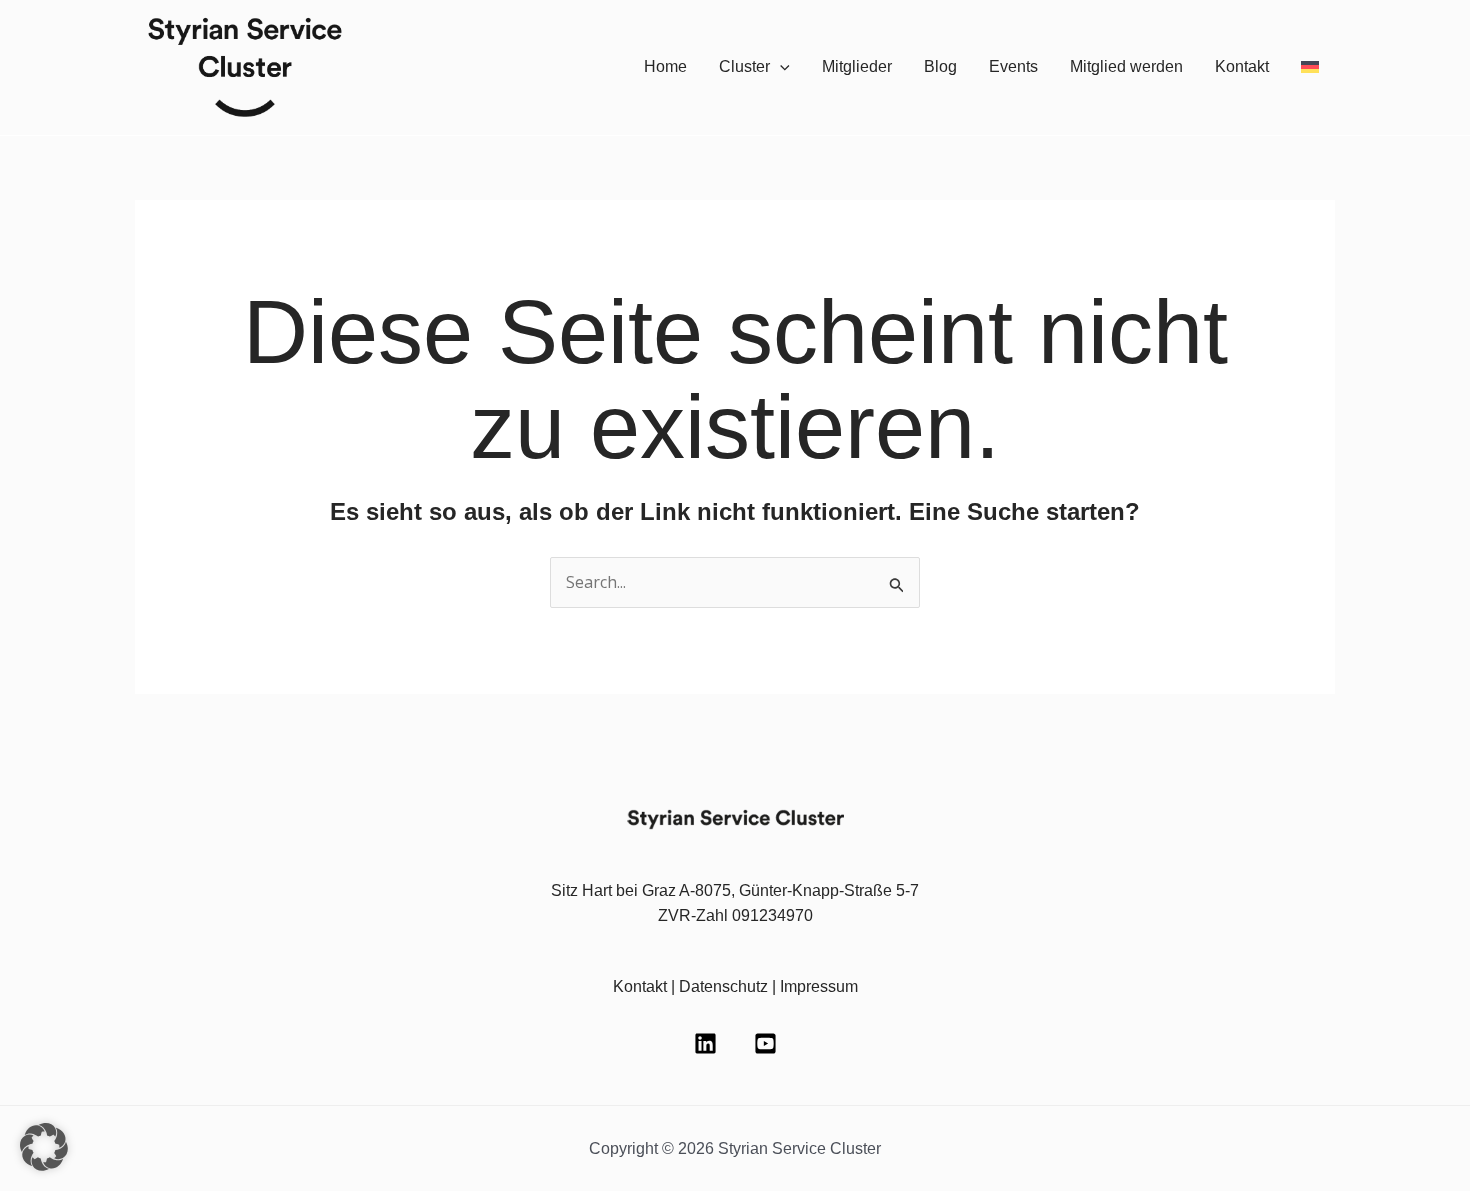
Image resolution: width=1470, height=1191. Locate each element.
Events (1013, 66)
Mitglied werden (1126, 66)
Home (665, 66)
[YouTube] (765, 1043)
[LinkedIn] (705, 1043)
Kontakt (1242, 66)
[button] (780, 67)
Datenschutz (723, 986)
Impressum (819, 986)
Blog (940, 66)
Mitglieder (857, 66)
